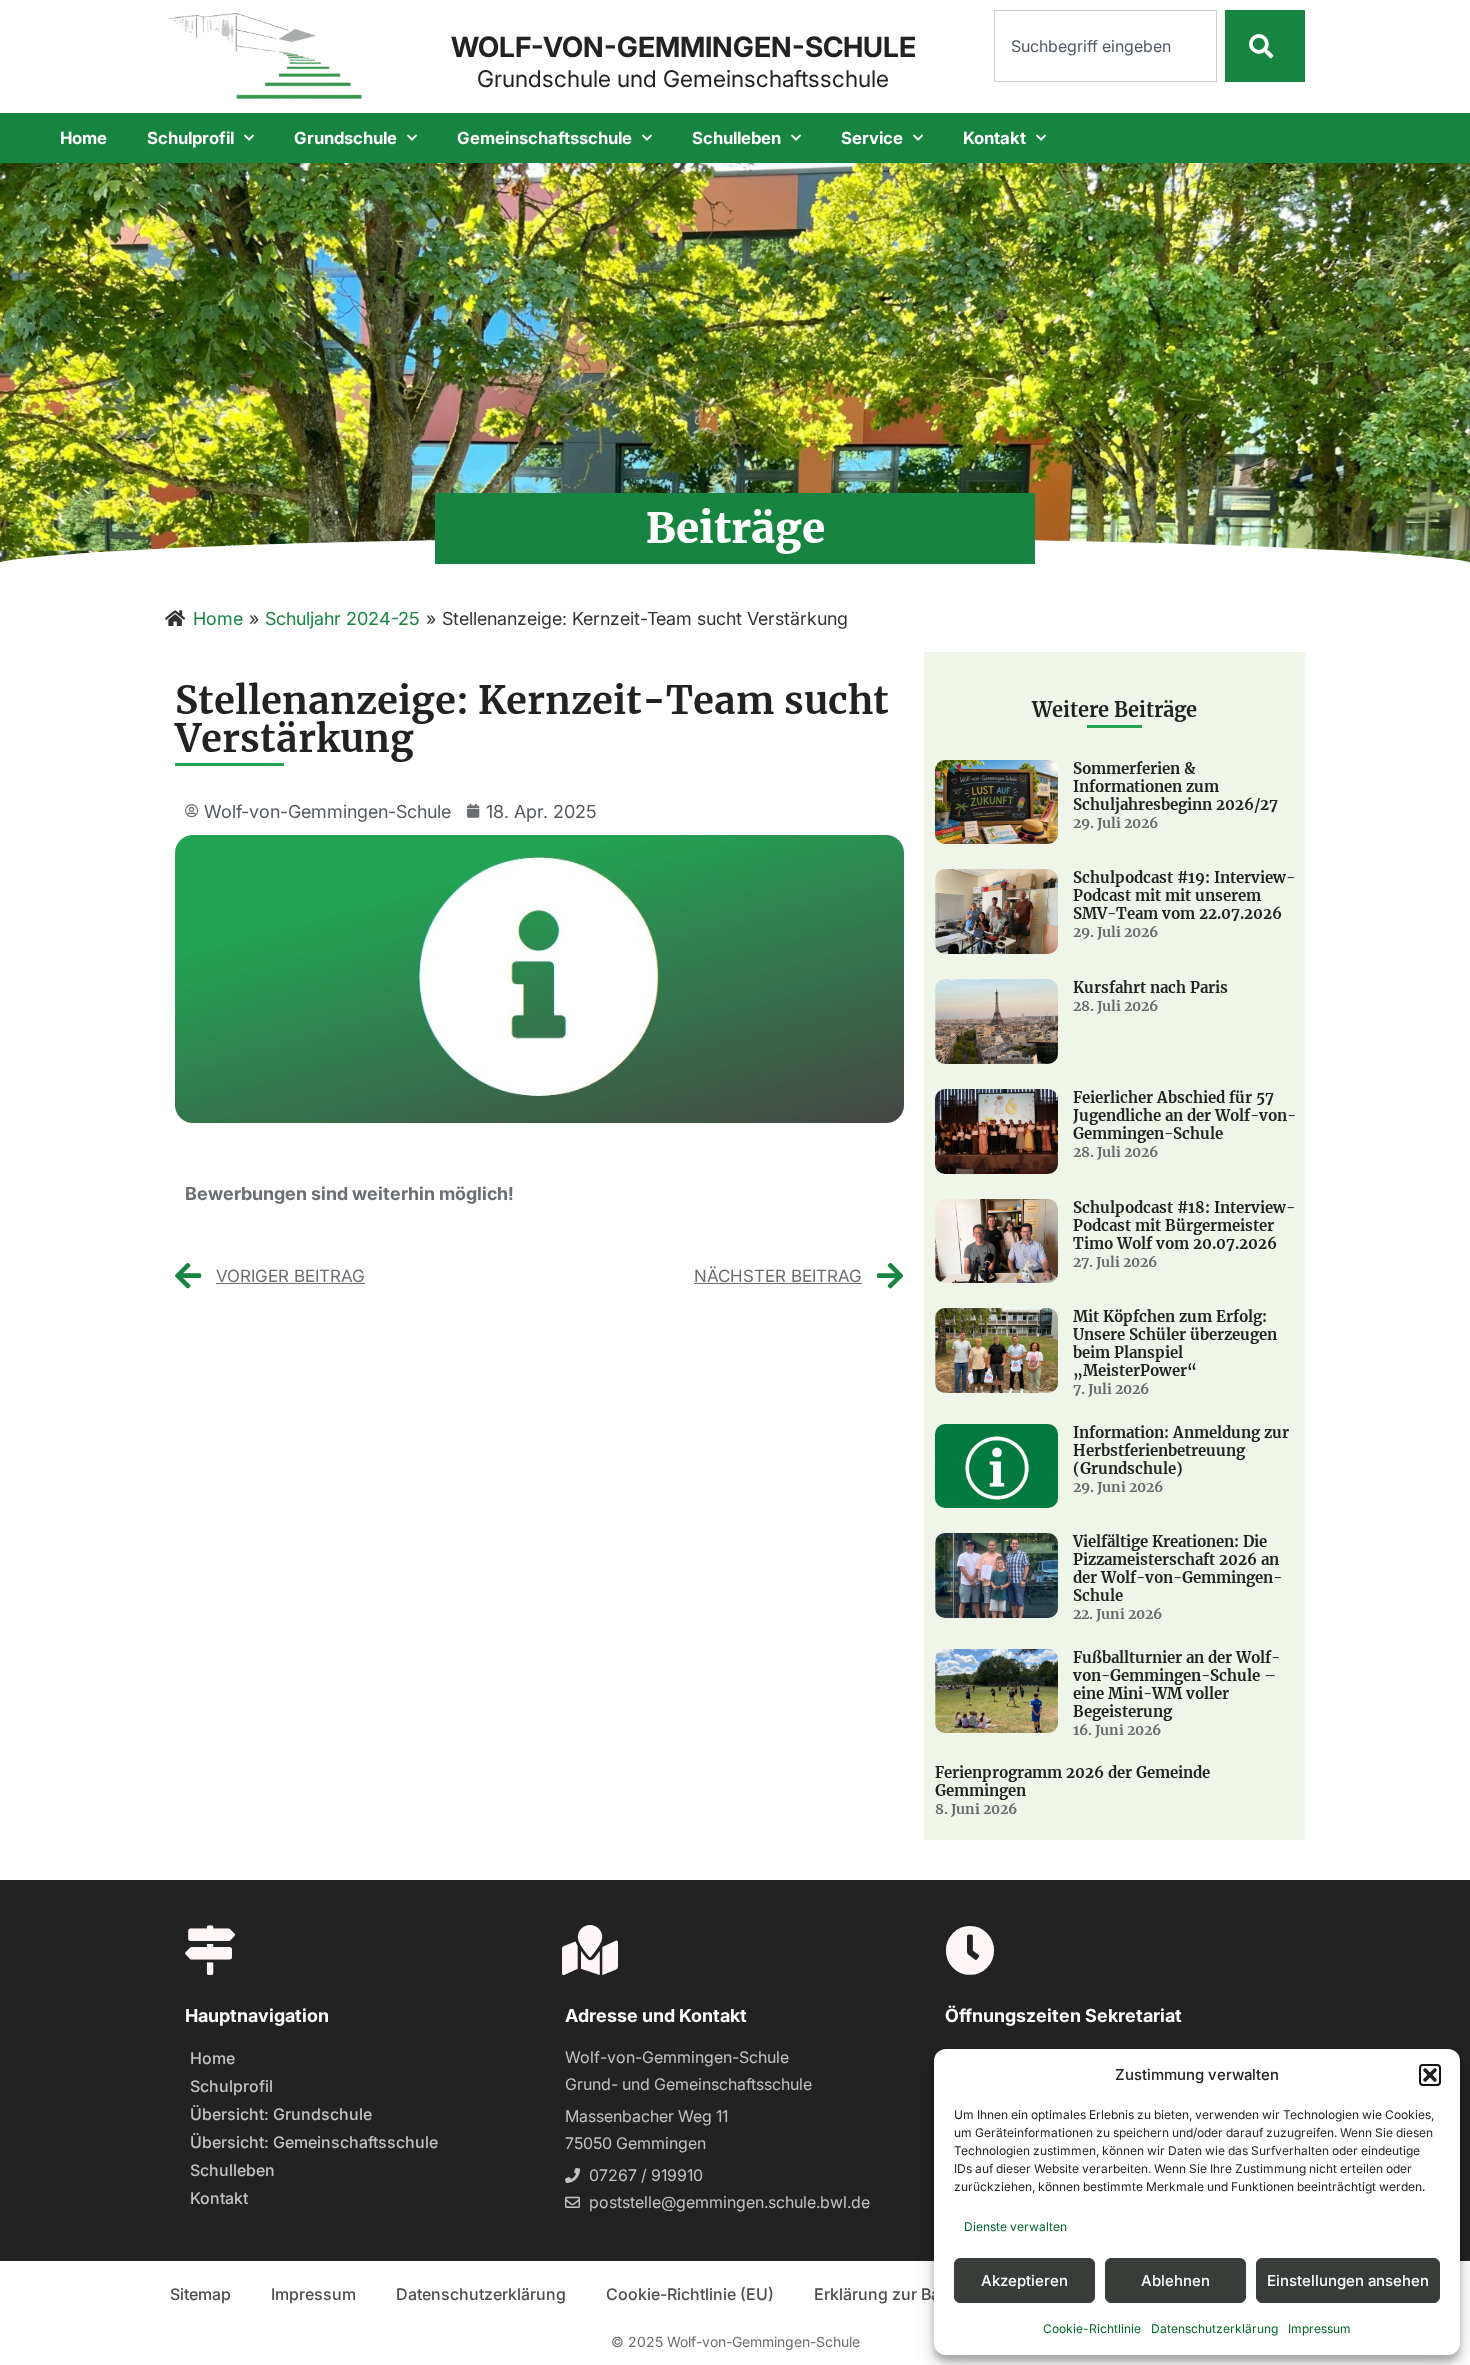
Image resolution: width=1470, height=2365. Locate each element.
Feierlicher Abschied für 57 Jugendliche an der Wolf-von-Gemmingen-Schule (1184, 1115)
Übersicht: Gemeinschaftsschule (314, 2142)
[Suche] (1265, 46)
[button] (1430, 2075)
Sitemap (200, 2294)
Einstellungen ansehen (1348, 2280)
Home (83, 138)
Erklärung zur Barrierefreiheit (923, 2294)
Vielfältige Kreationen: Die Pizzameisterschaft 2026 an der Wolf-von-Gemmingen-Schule (1177, 1568)
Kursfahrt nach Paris (1150, 987)
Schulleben (736, 138)
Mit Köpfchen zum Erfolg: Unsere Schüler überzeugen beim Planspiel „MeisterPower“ (1175, 1343)
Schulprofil (190, 138)
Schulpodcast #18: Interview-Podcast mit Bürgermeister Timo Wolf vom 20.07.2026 (1184, 1225)
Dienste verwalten (1015, 2226)
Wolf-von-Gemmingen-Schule (683, 47)
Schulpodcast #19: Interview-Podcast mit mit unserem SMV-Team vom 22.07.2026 (1184, 895)
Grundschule (345, 138)
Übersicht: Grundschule (281, 2114)
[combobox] (1105, 46)
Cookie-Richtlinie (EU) (690, 2294)
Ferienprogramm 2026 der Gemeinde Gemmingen (1072, 1781)
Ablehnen (1175, 2280)
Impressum (1319, 2328)
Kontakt (994, 138)
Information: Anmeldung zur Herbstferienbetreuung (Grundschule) (1181, 1450)
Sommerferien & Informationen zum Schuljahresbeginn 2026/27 (1175, 786)
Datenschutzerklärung (1214, 2328)
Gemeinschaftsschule (544, 138)
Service (872, 138)
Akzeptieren (1024, 2280)
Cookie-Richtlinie (1092, 2328)
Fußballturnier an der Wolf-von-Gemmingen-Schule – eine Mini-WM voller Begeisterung (1176, 1684)
